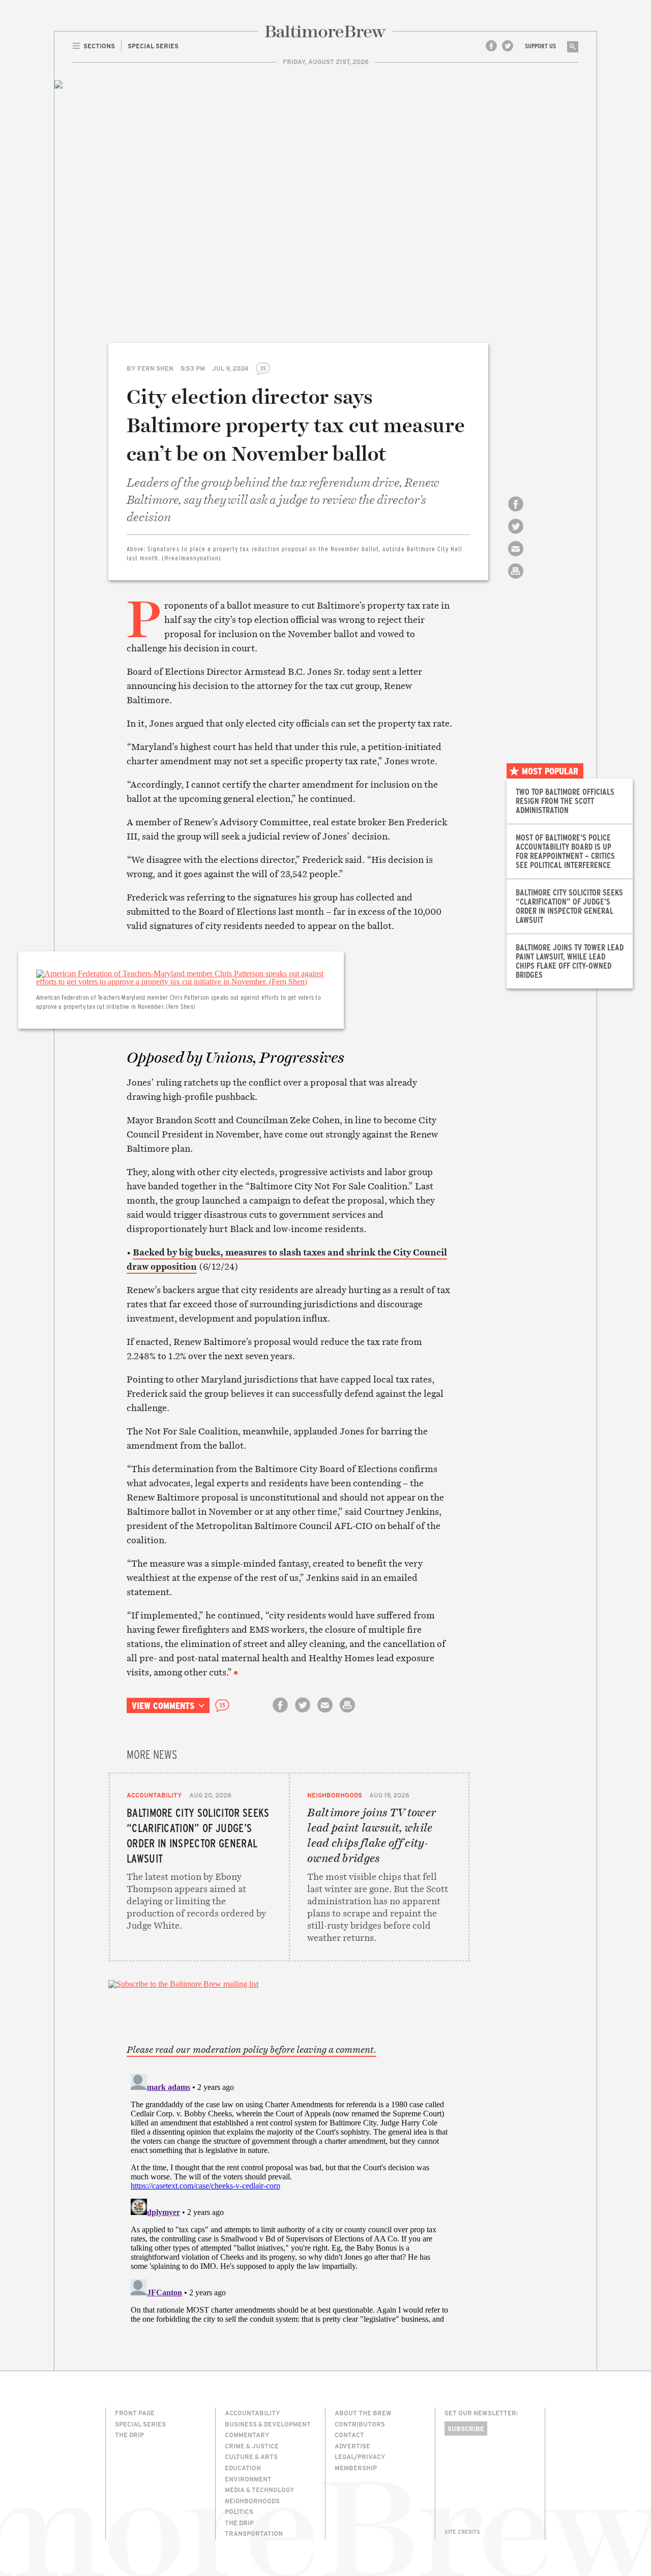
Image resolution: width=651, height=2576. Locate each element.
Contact (349, 2435)
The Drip (129, 2435)
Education (243, 2468)
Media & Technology (260, 2490)
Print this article (516, 580)
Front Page (135, 2413)
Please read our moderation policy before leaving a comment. (251, 2050)
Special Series (140, 2424)
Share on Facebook (516, 513)
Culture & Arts (251, 2457)
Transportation (254, 2533)
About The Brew (363, 2413)
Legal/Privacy (360, 2457)
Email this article (516, 558)
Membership (356, 2468)
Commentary (247, 2435)
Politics (239, 2511)
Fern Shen (155, 368)
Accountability (154, 1795)
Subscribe (466, 2429)
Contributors (360, 2424)
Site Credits (462, 2532)
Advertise (352, 2446)
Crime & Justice (252, 2446)
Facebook (491, 46)
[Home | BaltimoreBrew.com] (325, 32)
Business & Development (268, 2424)
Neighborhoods (335, 1795)
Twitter (508, 46)
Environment (248, 2479)
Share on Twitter (516, 535)
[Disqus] (289, 2197)
